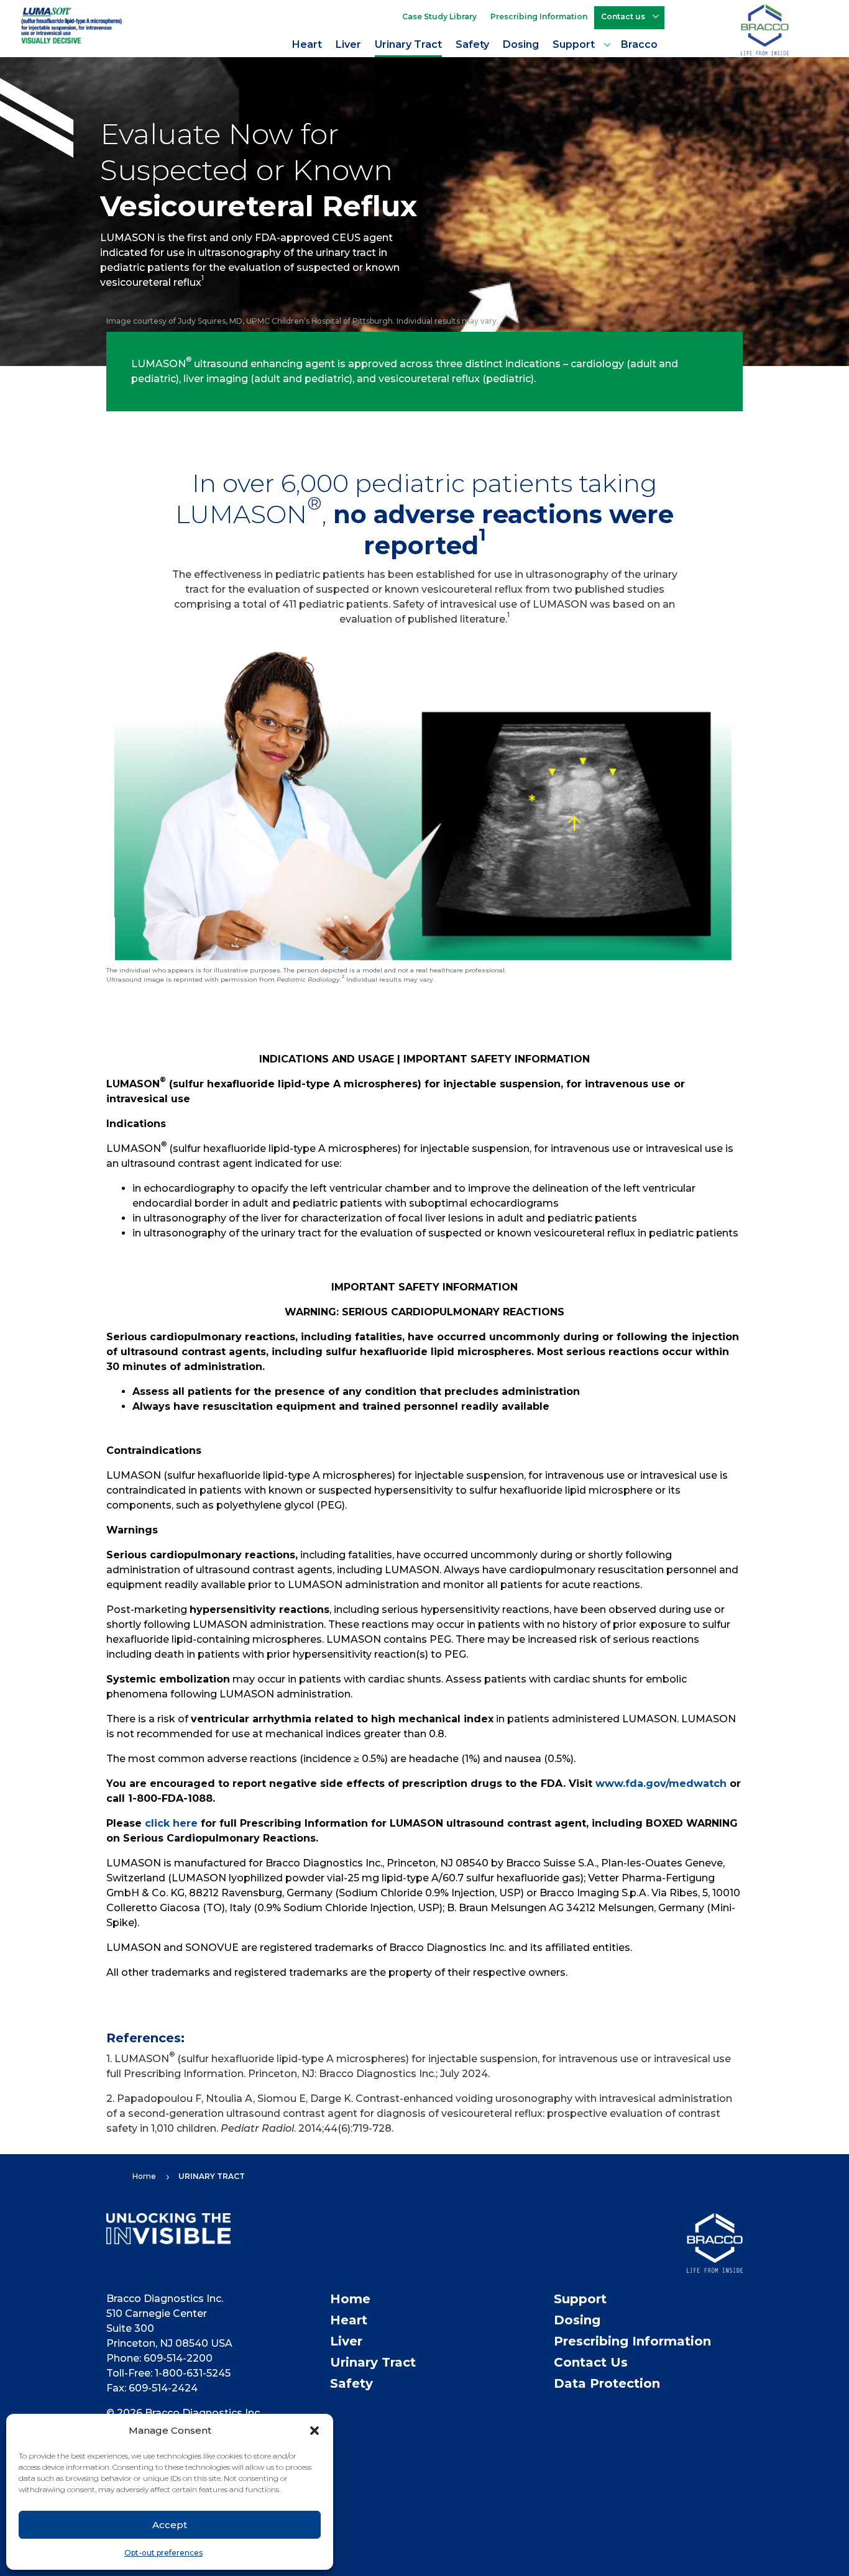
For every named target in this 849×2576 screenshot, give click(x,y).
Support (574, 44)
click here (171, 1823)
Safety (472, 44)
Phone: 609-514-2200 (159, 2358)
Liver (348, 44)
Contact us (623, 16)
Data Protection (607, 2383)
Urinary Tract (408, 44)
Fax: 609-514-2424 (152, 2388)
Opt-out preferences (163, 2553)
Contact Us (591, 2362)
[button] (314, 2431)
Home (350, 2299)
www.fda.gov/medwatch (661, 1784)
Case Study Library (439, 16)
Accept (170, 2525)
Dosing (521, 44)
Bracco (639, 44)
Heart (307, 44)
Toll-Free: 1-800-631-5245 (168, 2373)
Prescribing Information (539, 16)
